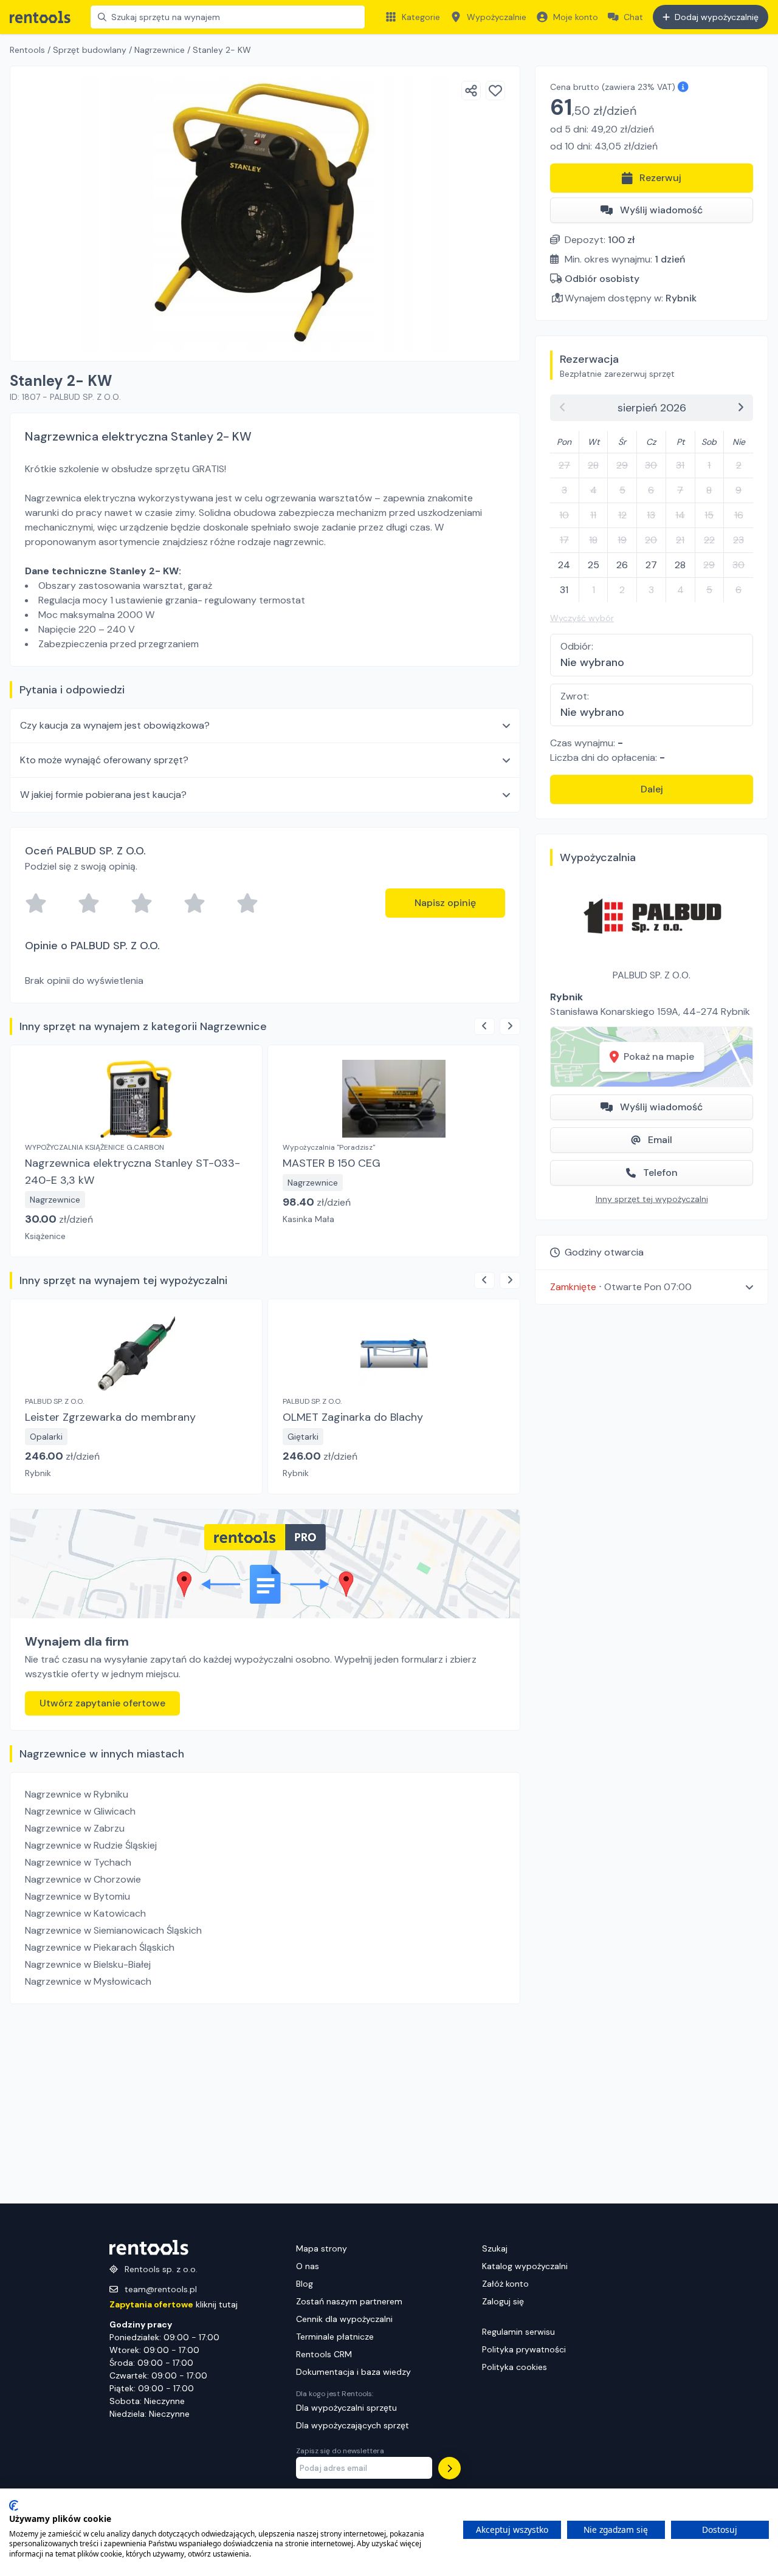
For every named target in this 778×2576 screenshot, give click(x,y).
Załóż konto (505, 2284)
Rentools (27, 50)
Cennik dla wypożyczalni (344, 2319)
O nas (308, 2266)
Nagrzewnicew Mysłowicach (88, 1981)
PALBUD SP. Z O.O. (652, 975)
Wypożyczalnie (497, 17)
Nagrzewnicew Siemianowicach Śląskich (113, 1930)
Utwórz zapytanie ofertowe (102, 1703)
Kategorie (421, 17)
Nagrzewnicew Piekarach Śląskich (100, 1947)
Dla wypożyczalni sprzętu (346, 2408)
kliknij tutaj (174, 2304)
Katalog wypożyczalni (525, 2266)
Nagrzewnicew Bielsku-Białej (88, 1964)
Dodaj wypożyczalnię (717, 17)
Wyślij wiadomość (661, 210)
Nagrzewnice (160, 50)
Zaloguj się (503, 2301)
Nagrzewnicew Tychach (78, 1862)
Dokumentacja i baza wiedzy (353, 2372)
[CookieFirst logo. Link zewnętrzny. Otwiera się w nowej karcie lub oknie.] (14, 2506)
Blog (305, 2284)
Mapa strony (322, 2248)
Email (660, 1140)
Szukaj (495, 2248)
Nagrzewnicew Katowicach (85, 1913)
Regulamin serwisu (518, 2332)
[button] (652, 1287)
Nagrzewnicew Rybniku (77, 1794)
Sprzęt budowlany (90, 50)
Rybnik (681, 298)
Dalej (652, 789)
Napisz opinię (445, 903)
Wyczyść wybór (582, 618)
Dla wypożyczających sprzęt (353, 2425)
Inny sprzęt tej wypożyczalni (652, 1199)
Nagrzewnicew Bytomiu (77, 1896)
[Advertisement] (265, 2104)
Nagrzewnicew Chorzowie (83, 1879)
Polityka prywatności (524, 2349)
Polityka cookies (515, 2367)
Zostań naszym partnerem (349, 2301)
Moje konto (576, 17)
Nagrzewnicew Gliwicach (80, 1811)
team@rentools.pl (161, 2289)
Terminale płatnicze (335, 2337)
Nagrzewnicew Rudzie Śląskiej (91, 1845)
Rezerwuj (660, 178)
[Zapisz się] (449, 2468)
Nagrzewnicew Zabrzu (75, 1828)
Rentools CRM (324, 2354)
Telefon (660, 1173)
